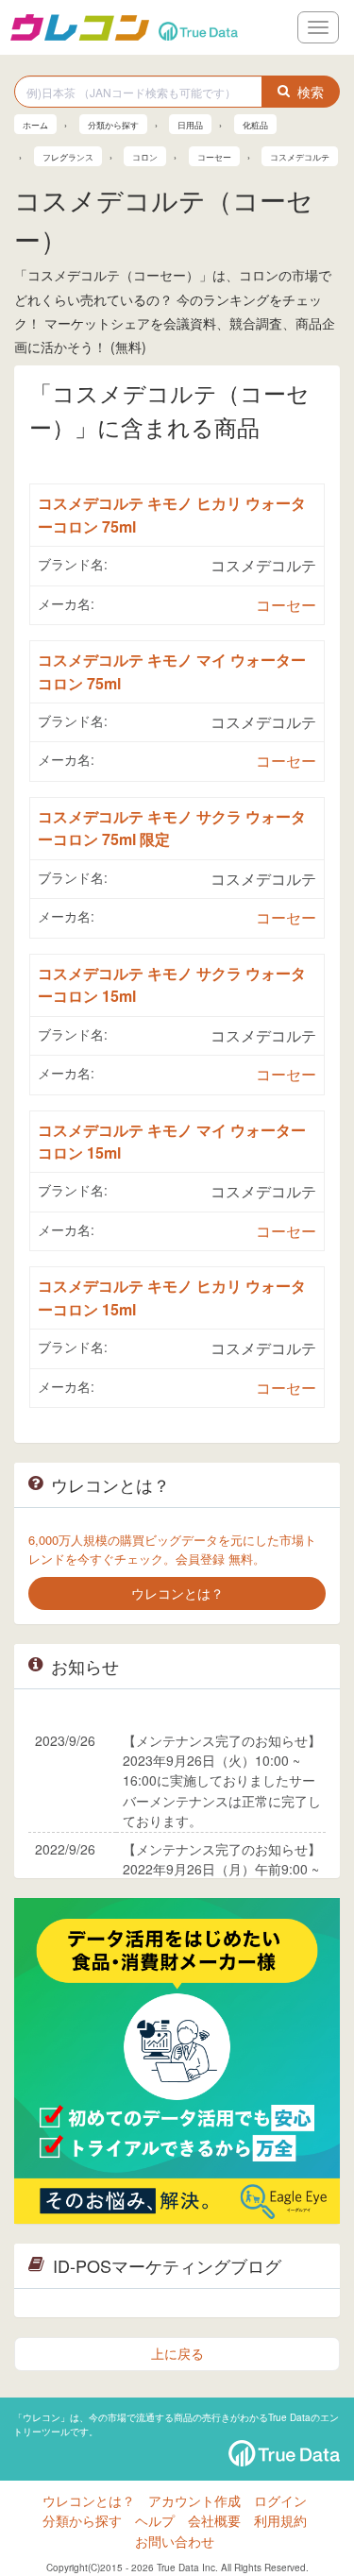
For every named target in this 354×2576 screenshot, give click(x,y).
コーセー (286, 605)
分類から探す (82, 2520)
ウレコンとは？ (89, 2500)
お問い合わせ (175, 2541)
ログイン (280, 2500)
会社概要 (214, 2520)
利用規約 (280, 2520)
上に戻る (177, 2353)
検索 (311, 92)
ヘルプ (155, 2520)
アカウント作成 (194, 2500)
